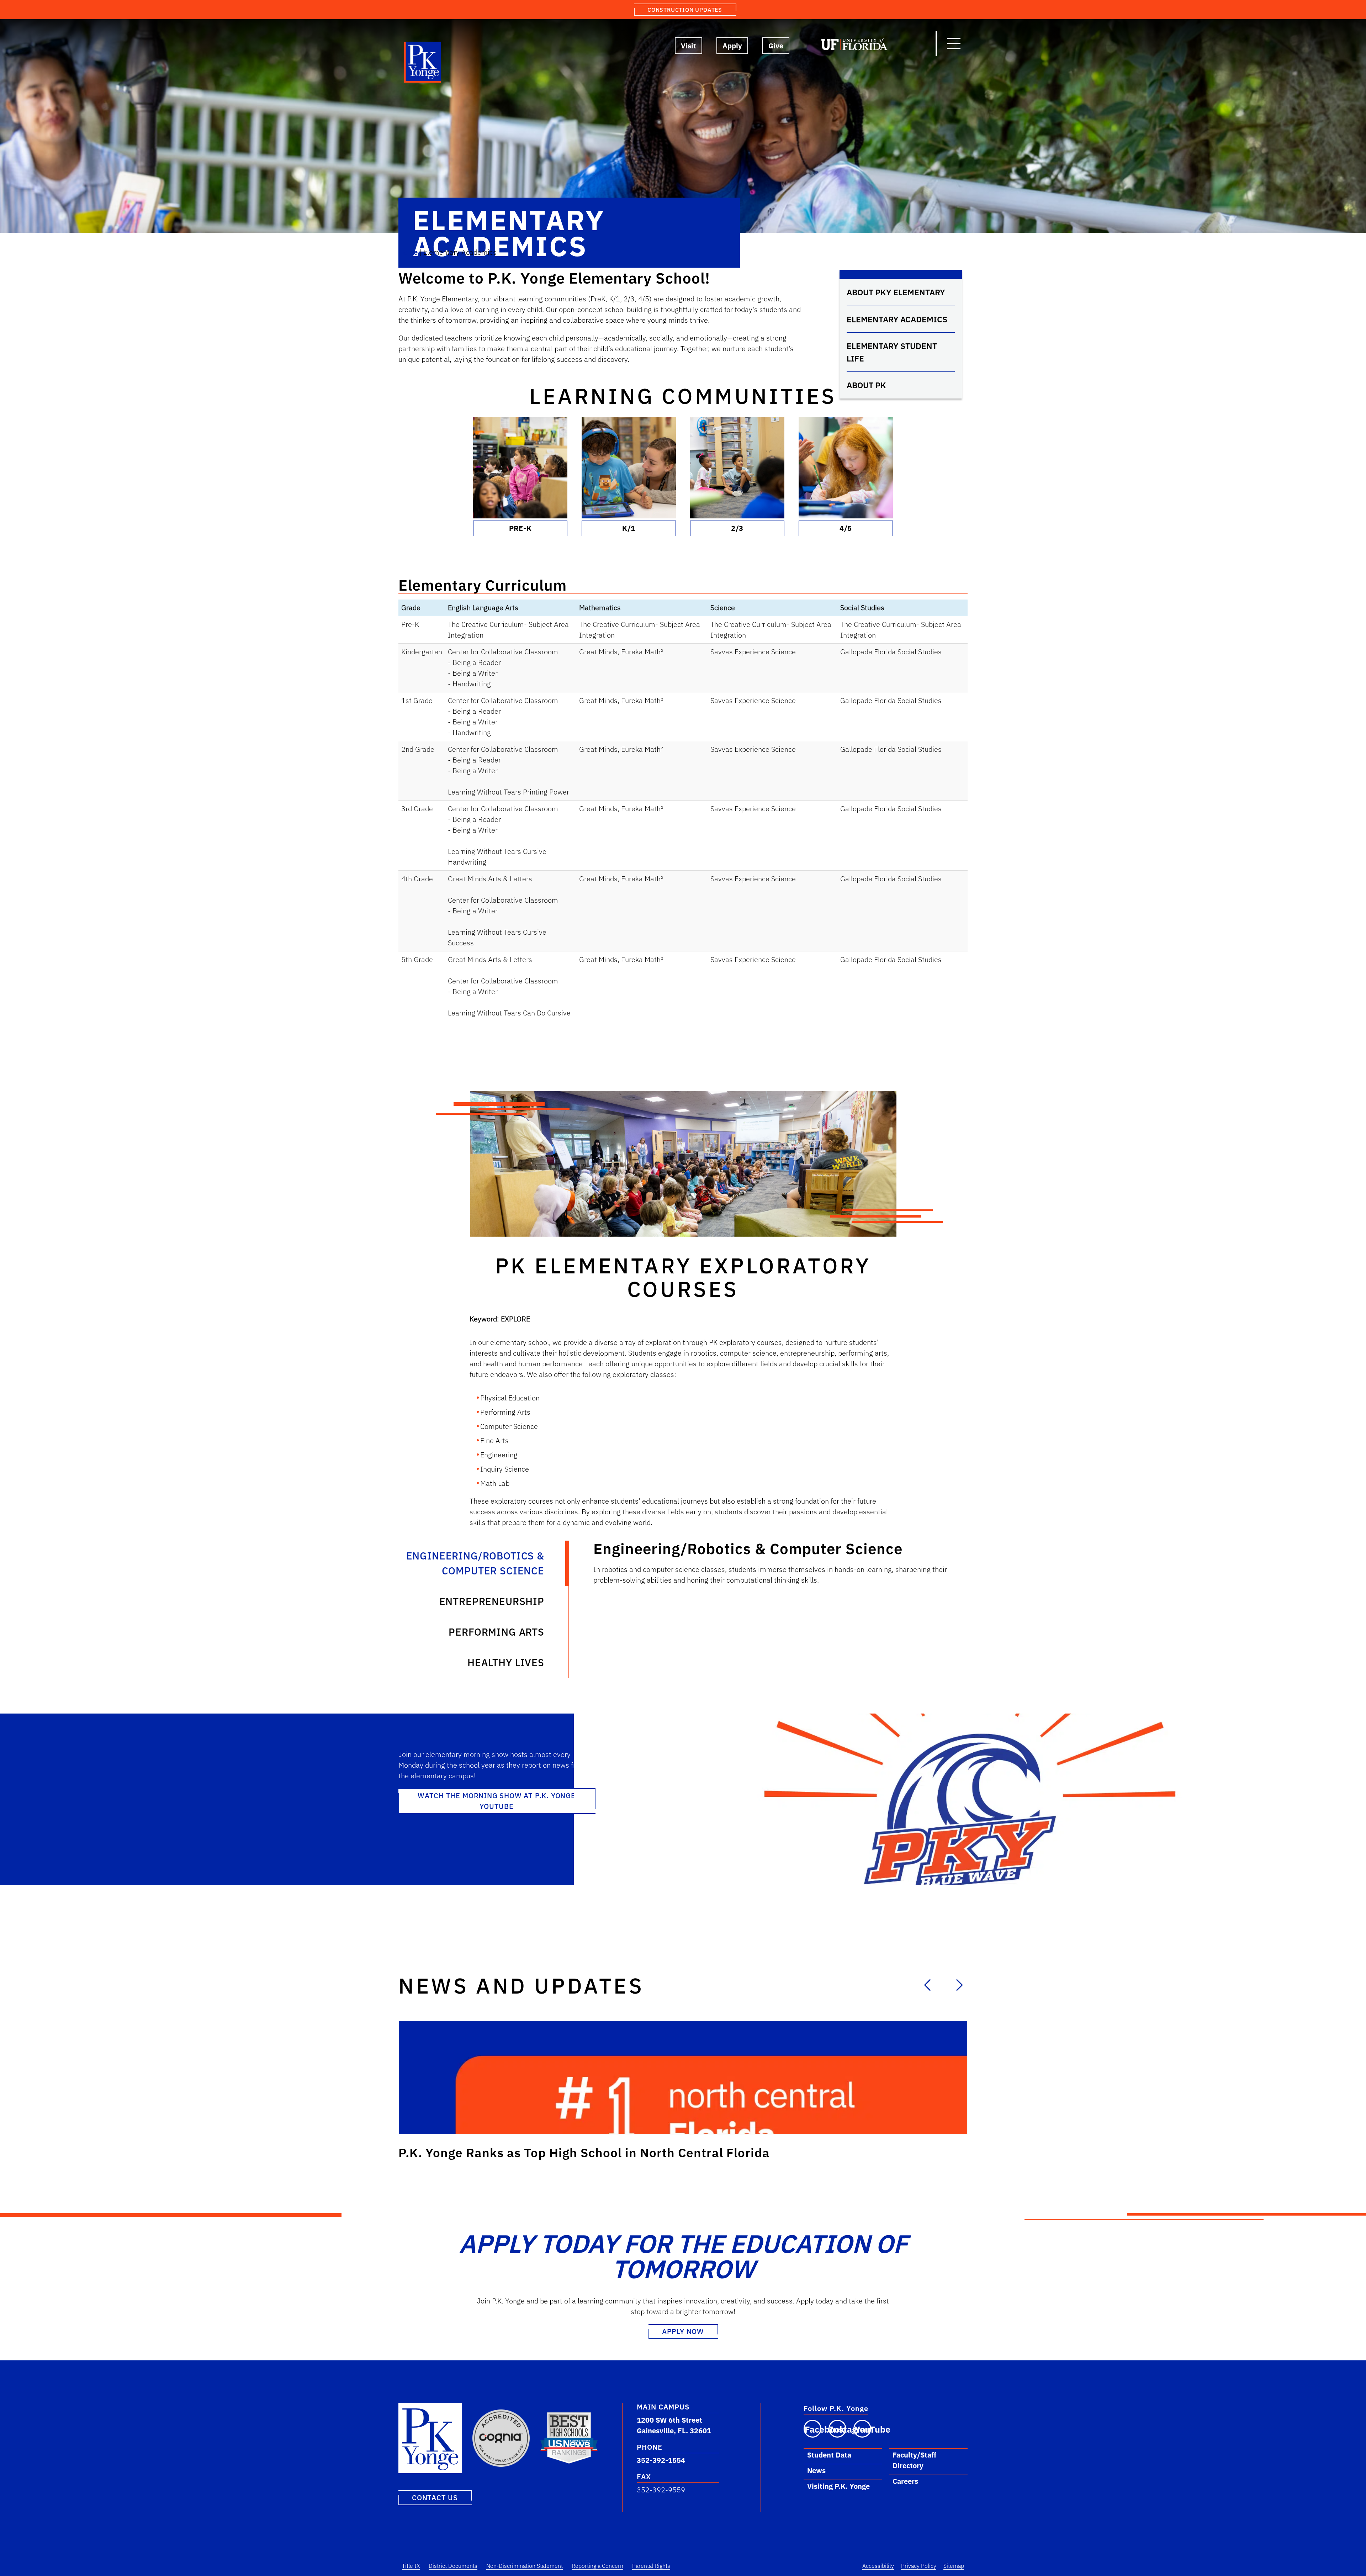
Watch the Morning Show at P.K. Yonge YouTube (497, 1801)
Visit (689, 46)
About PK (866, 385)
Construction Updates (685, 10)
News (816, 2471)
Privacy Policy (919, 2566)
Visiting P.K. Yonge (838, 2486)
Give (776, 46)
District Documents (453, 2566)
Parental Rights (651, 2566)
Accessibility (878, 2566)
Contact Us (435, 2497)
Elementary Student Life (892, 352)
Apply (732, 46)
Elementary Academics (897, 319)
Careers (905, 2481)
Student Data (829, 2455)
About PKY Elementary (896, 292)
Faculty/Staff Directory (914, 2460)
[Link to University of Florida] (854, 46)
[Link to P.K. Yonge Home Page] (423, 64)
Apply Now (683, 2331)
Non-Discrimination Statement (525, 2566)
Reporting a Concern (597, 2566)
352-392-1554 (661, 2460)
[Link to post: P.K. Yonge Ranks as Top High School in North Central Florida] (683, 2078)
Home (408, 252)
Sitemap (954, 2566)
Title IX (411, 2566)
